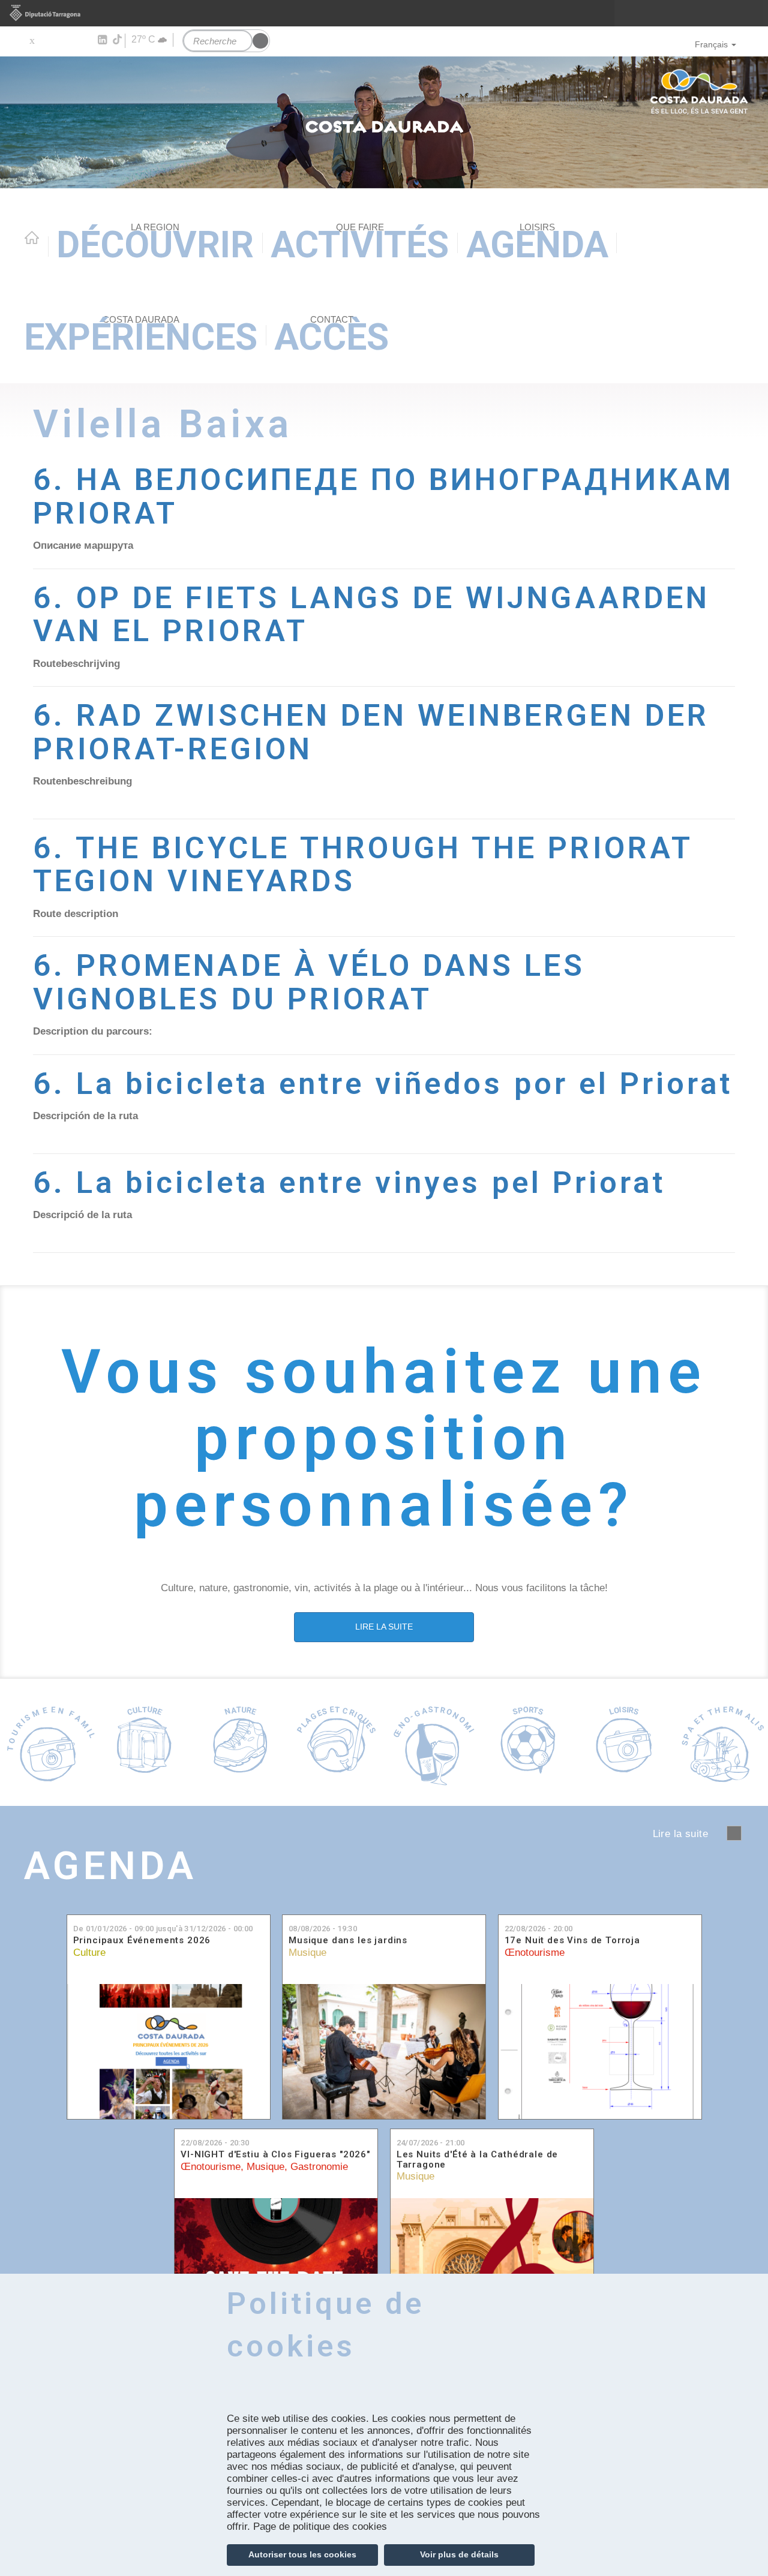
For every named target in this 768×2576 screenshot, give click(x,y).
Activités (360, 244)
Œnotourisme (535, 1953)
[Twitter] (31, 40)
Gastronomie (319, 2167)
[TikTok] (118, 40)
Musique (307, 1953)
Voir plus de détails (459, 2554)
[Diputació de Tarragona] (384, 13)
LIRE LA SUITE (384, 1627)
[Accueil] (384, 122)
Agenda (537, 244)
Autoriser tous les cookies (302, 2554)
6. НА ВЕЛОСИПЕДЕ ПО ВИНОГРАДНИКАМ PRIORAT (383, 496)
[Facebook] (49, 40)
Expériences (141, 336)
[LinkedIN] (102, 40)
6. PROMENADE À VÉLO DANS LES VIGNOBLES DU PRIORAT (309, 982)
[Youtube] (66, 40)
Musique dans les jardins (348, 1941)
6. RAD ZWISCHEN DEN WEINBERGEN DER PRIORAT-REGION (371, 732)
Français (711, 44)
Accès (331, 336)
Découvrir (155, 244)
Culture (89, 1953)
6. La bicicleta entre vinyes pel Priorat (349, 1182)
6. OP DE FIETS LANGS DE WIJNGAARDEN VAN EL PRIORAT (371, 614)
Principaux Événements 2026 (142, 1941)
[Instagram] (84, 40)
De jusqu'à (163, 1929)
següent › (734, 1833)
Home (32, 238)
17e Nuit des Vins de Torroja (573, 1941)
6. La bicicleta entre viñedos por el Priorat (383, 1083)
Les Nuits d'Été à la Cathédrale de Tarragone (478, 2159)
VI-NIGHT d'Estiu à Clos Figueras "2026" (275, 2155)
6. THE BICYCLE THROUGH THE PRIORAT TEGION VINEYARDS (363, 865)
